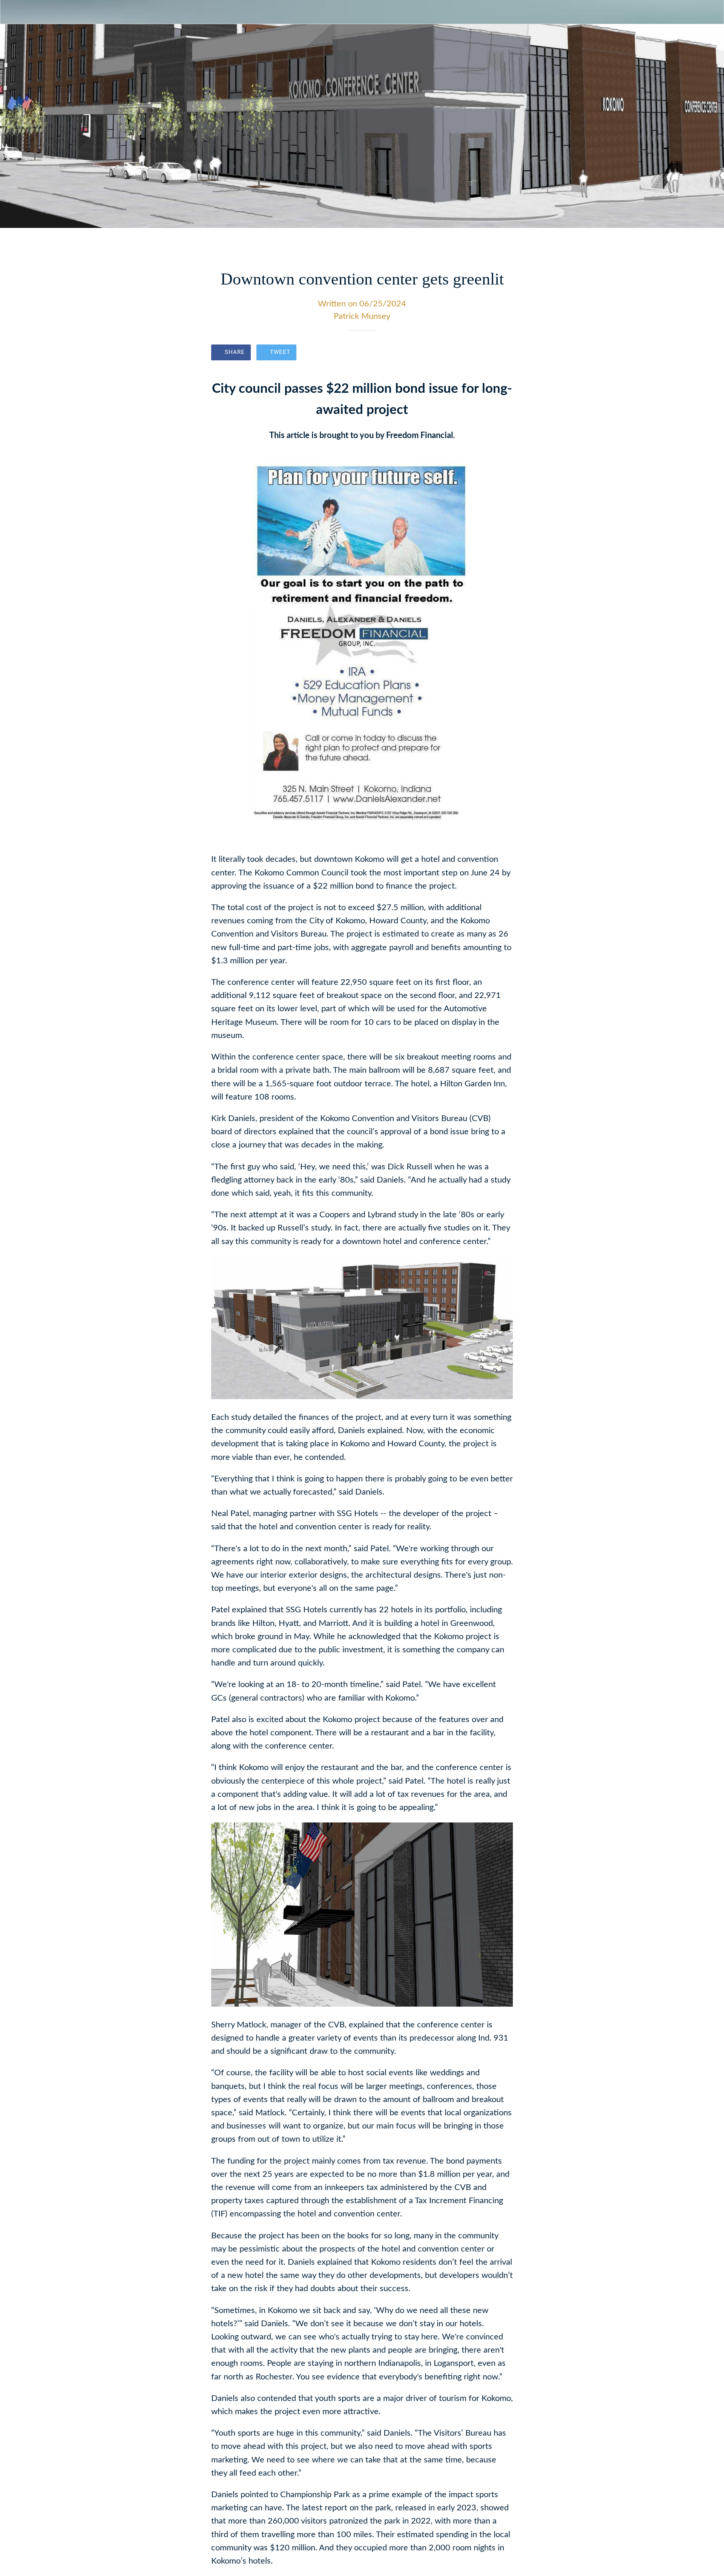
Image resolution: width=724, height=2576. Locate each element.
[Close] (15, 12)
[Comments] (504, 353)
